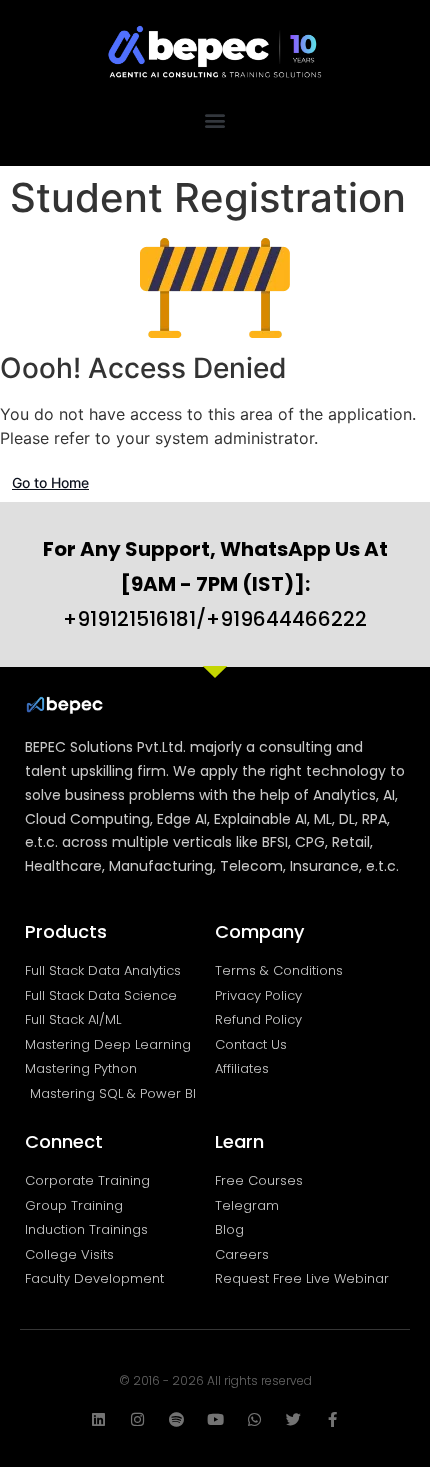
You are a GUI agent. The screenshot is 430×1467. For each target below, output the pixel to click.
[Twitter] (293, 1419)
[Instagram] (137, 1419)
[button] (215, 119)
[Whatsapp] (254, 1419)
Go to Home (50, 482)
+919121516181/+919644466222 (215, 584)
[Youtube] (215, 1419)
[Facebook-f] (332, 1419)
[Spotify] (176, 1419)
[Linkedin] (98, 1419)
